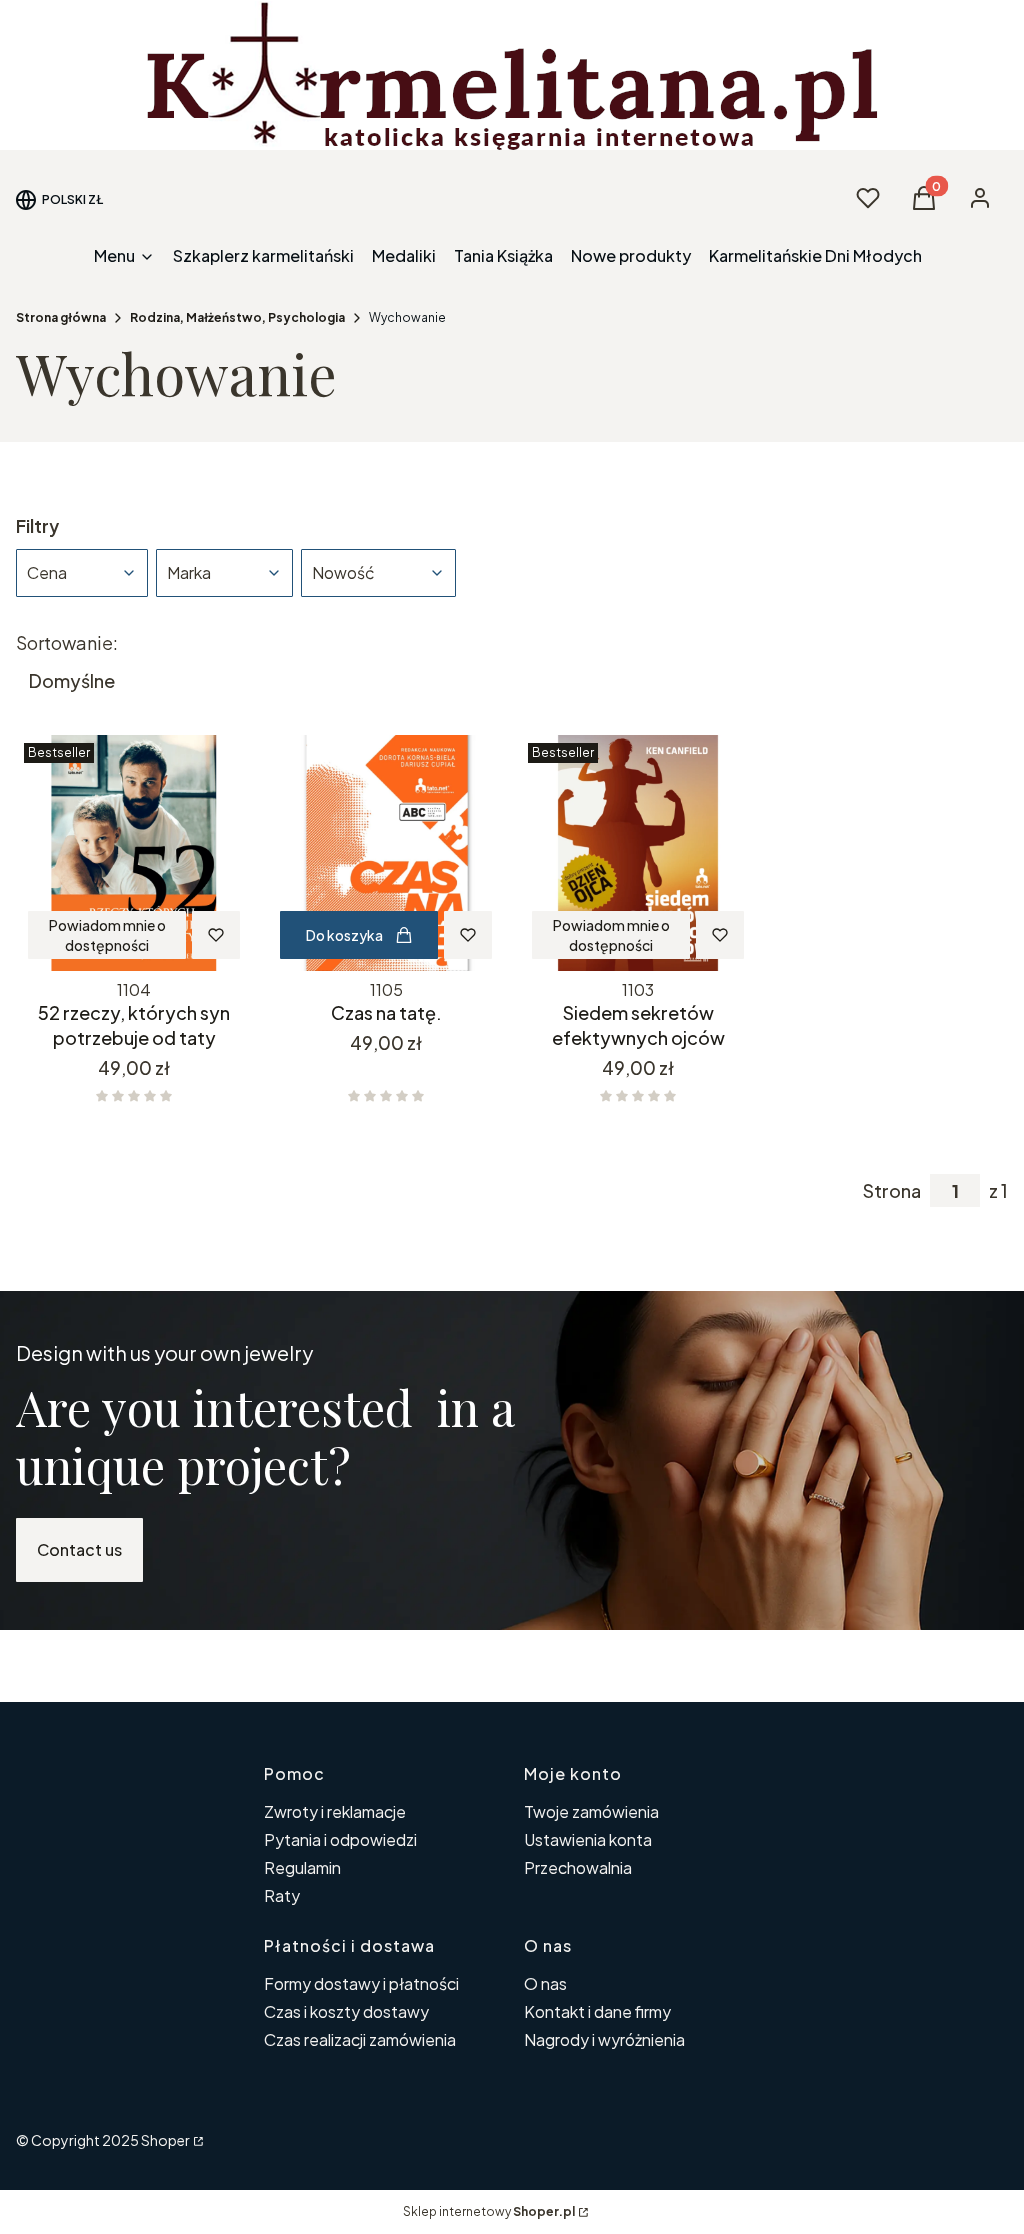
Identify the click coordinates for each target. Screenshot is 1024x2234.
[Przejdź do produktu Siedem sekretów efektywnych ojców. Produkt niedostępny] (638, 853)
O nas (545, 1983)
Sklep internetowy (489, 2211)
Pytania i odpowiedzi (340, 1839)
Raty (282, 1895)
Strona (892, 1191)
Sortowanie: (67, 643)
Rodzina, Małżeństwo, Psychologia (237, 317)
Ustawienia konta (588, 1839)
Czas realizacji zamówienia (360, 2039)
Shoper (165, 2140)
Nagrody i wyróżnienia (604, 2039)
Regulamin (302, 1867)
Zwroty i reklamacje (335, 1811)
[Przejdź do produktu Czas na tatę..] (386, 853)
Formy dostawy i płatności (361, 1983)
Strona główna (61, 317)
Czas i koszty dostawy (346, 2011)
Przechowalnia (578, 1867)
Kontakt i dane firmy (597, 2011)
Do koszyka (344, 935)
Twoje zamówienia (591, 1811)
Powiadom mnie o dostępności (107, 935)
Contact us (79, 1549)
